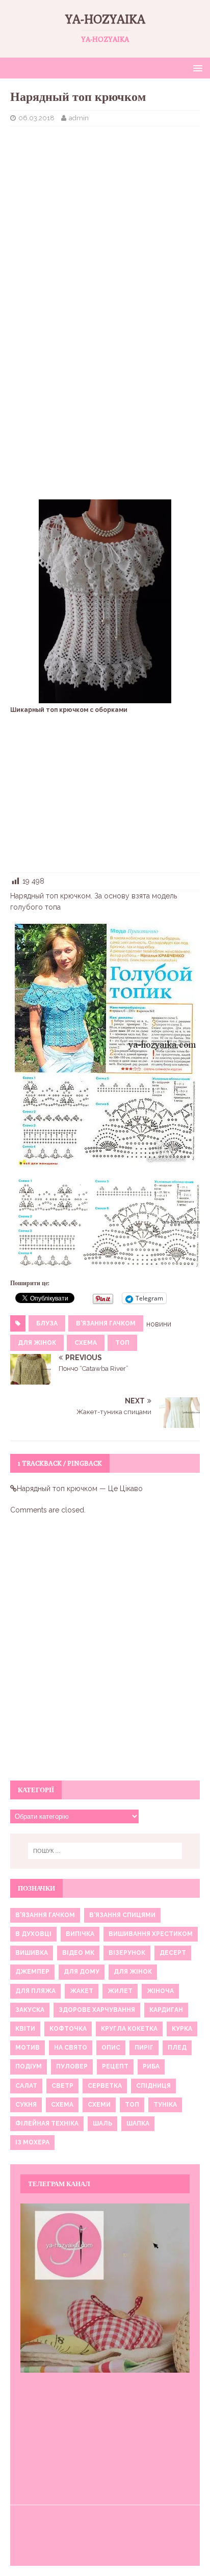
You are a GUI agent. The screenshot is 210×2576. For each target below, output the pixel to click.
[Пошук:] (105, 1851)
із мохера (32, 2142)
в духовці (33, 1934)
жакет (82, 1991)
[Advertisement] (105, 208)
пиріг (144, 2048)
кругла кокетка (129, 2029)
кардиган (166, 2010)
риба (151, 2066)
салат (26, 2086)
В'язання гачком (106, 1323)
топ (122, 1343)
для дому (82, 1972)
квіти (25, 2029)
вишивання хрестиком (151, 1934)
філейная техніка (47, 2123)
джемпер (32, 1972)
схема (86, 1343)
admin (79, 118)
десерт (173, 1953)
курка (182, 2029)
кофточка (68, 2029)
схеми (99, 2105)
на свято (71, 2048)
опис (111, 2048)
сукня (26, 2105)
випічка (80, 1934)
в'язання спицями (122, 1915)
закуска (30, 2010)
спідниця (153, 2086)
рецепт (115, 2066)
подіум (29, 2066)
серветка (105, 2086)
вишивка (32, 1953)
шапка (138, 2123)
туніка (165, 2105)
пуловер (72, 2066)
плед (177, 2048)
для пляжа (35, 1991)
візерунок (127, 1953)
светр (62, 2086)
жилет (120, 1991)
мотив (28, 2048)
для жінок (37, 1343)
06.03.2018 (36, 118)
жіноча (160, 1991)
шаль (102, 2123)
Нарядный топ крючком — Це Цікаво (80, 1489)
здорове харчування (97, 2010)
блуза (47, 1323)
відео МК (78, 1953)
